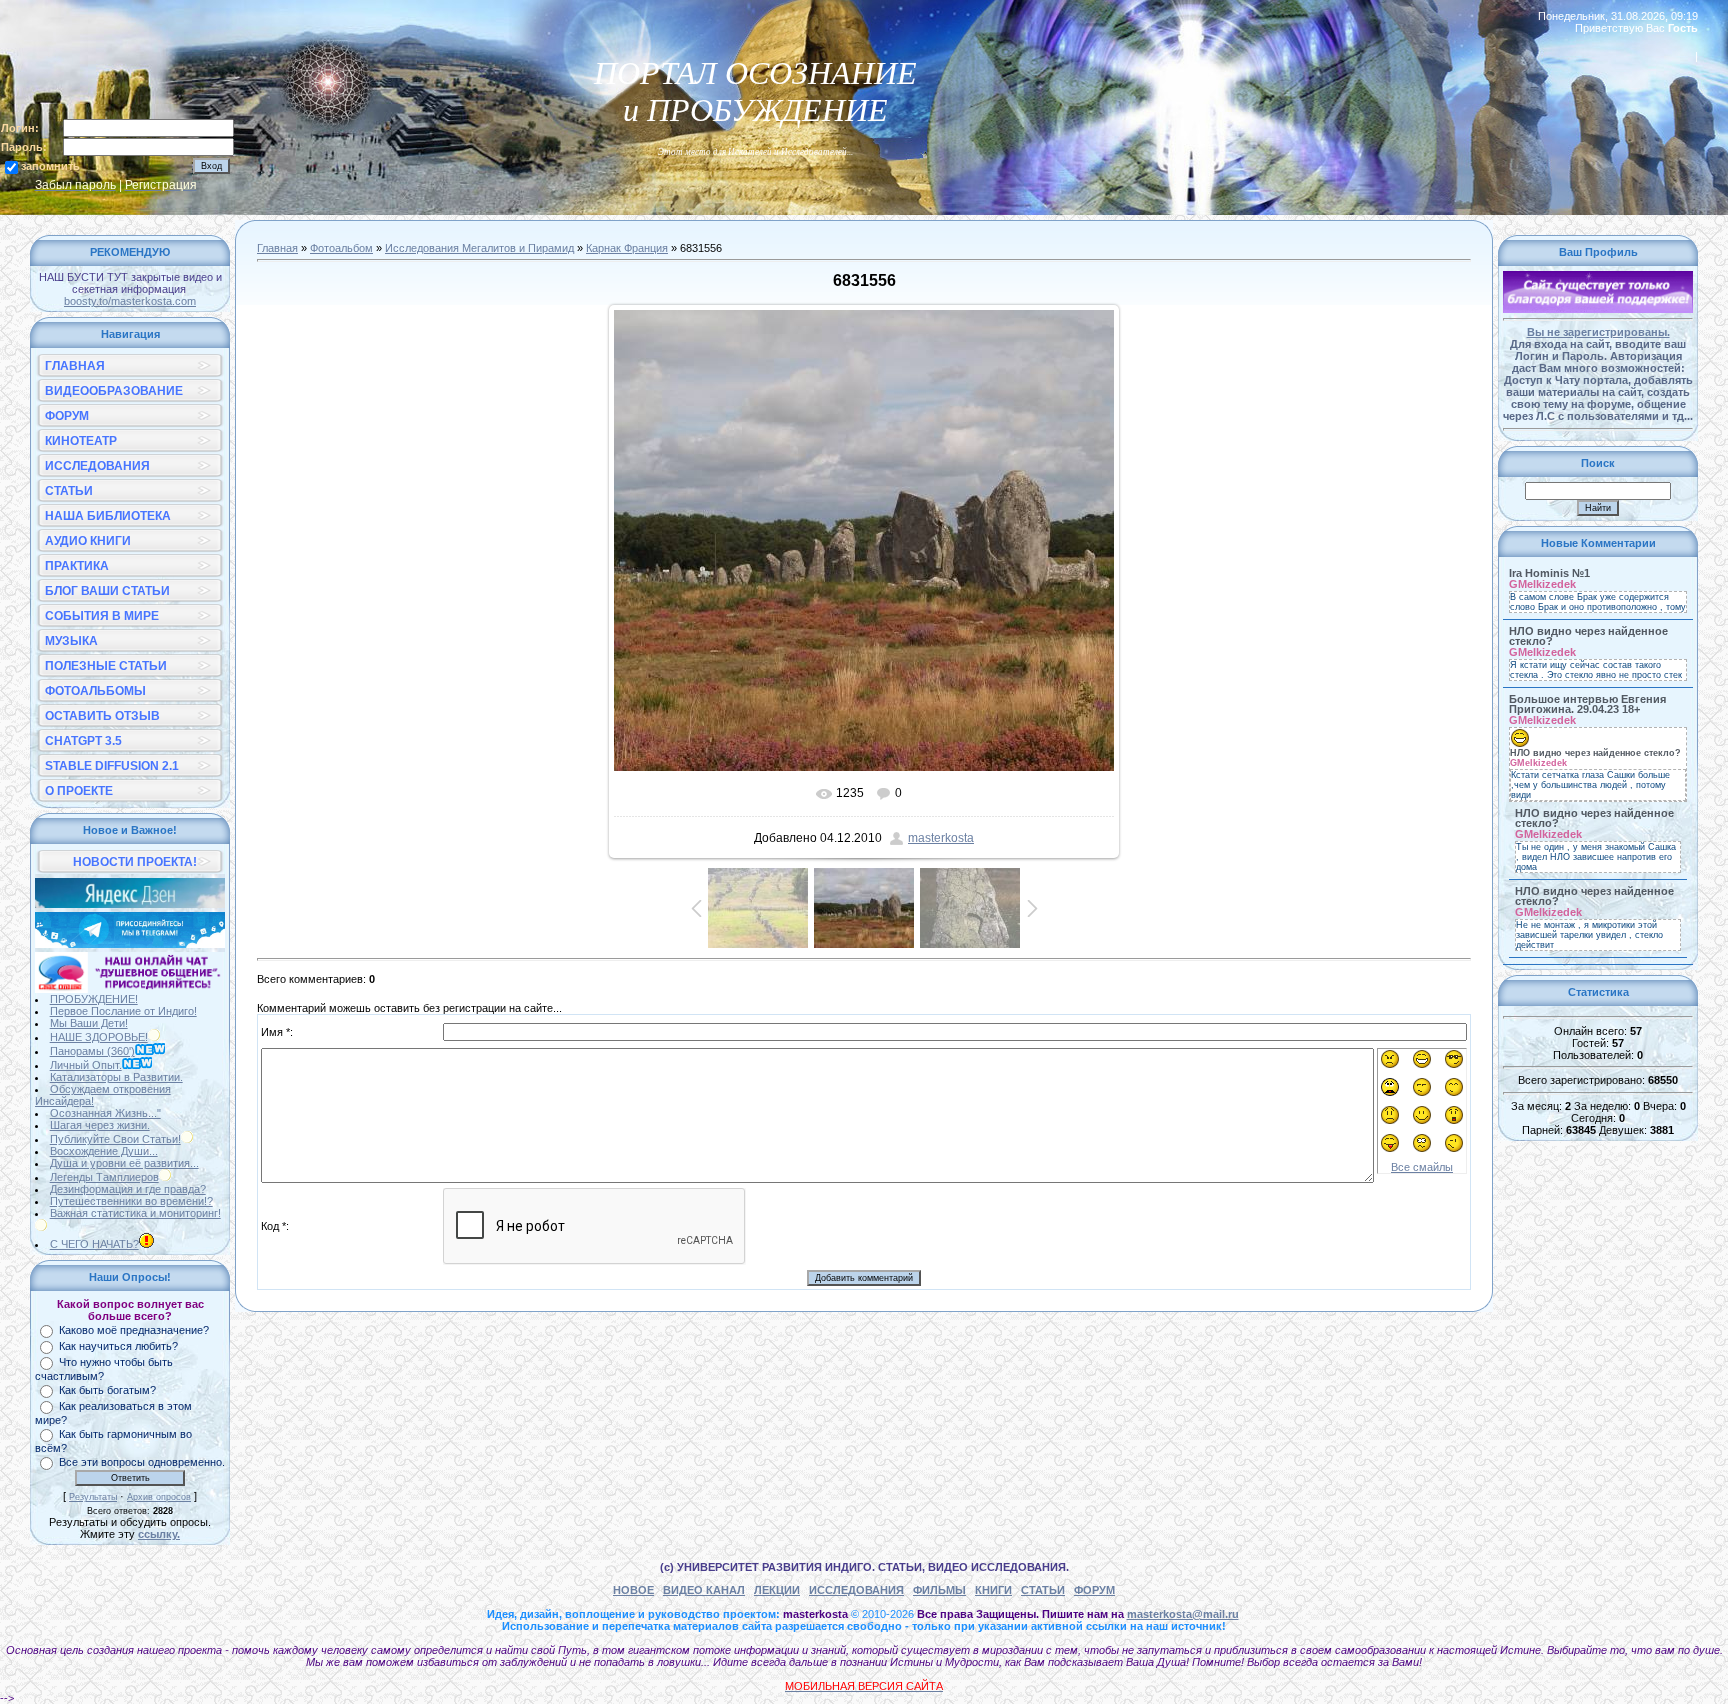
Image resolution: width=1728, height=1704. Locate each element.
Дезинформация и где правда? (128, 1189)
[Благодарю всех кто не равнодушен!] (1598, 309)
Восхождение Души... (104, 1151)
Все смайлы (1422, 1167)
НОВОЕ (633, 1590)
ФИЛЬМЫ (939, 1590)
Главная (277, 248)
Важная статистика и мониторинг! (135, 1213)
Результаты (93, 1497)
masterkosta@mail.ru (1183, 1614)
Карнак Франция (627, 248)
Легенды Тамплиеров (104, 1177)
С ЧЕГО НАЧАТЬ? (94, 1244)
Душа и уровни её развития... (124, 1163)
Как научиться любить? (118, 1346)
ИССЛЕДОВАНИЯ (856, 1590)
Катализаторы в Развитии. (116, 1077)
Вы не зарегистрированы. (1598, 332)
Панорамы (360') (92, 1051)
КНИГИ (993, 1590)
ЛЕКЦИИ (777, 1590)
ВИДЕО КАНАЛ (704, 1590)
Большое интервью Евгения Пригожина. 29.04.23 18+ (1587, 704)
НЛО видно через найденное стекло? (1588, 636)
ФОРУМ (1094, 1590)
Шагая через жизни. (100, 1125)
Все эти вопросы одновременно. (142, 1462)
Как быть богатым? (107, 1390)
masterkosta (941, 838)
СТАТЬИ (1043, 1590)
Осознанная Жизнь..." (105, 1113)
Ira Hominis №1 (1549, 573)
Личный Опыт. (86, 1065)
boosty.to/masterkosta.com (130, 301)
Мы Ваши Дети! (89, 1023)
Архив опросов (159, 1497)
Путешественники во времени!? (131, 1201)
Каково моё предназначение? (134, 1330)
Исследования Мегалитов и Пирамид (479, 248)
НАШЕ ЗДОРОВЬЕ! (99, 1037)
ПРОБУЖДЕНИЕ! (94, 999)
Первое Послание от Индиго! (123, 1011)
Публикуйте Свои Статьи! (115, 1139)
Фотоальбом (341, 248)
